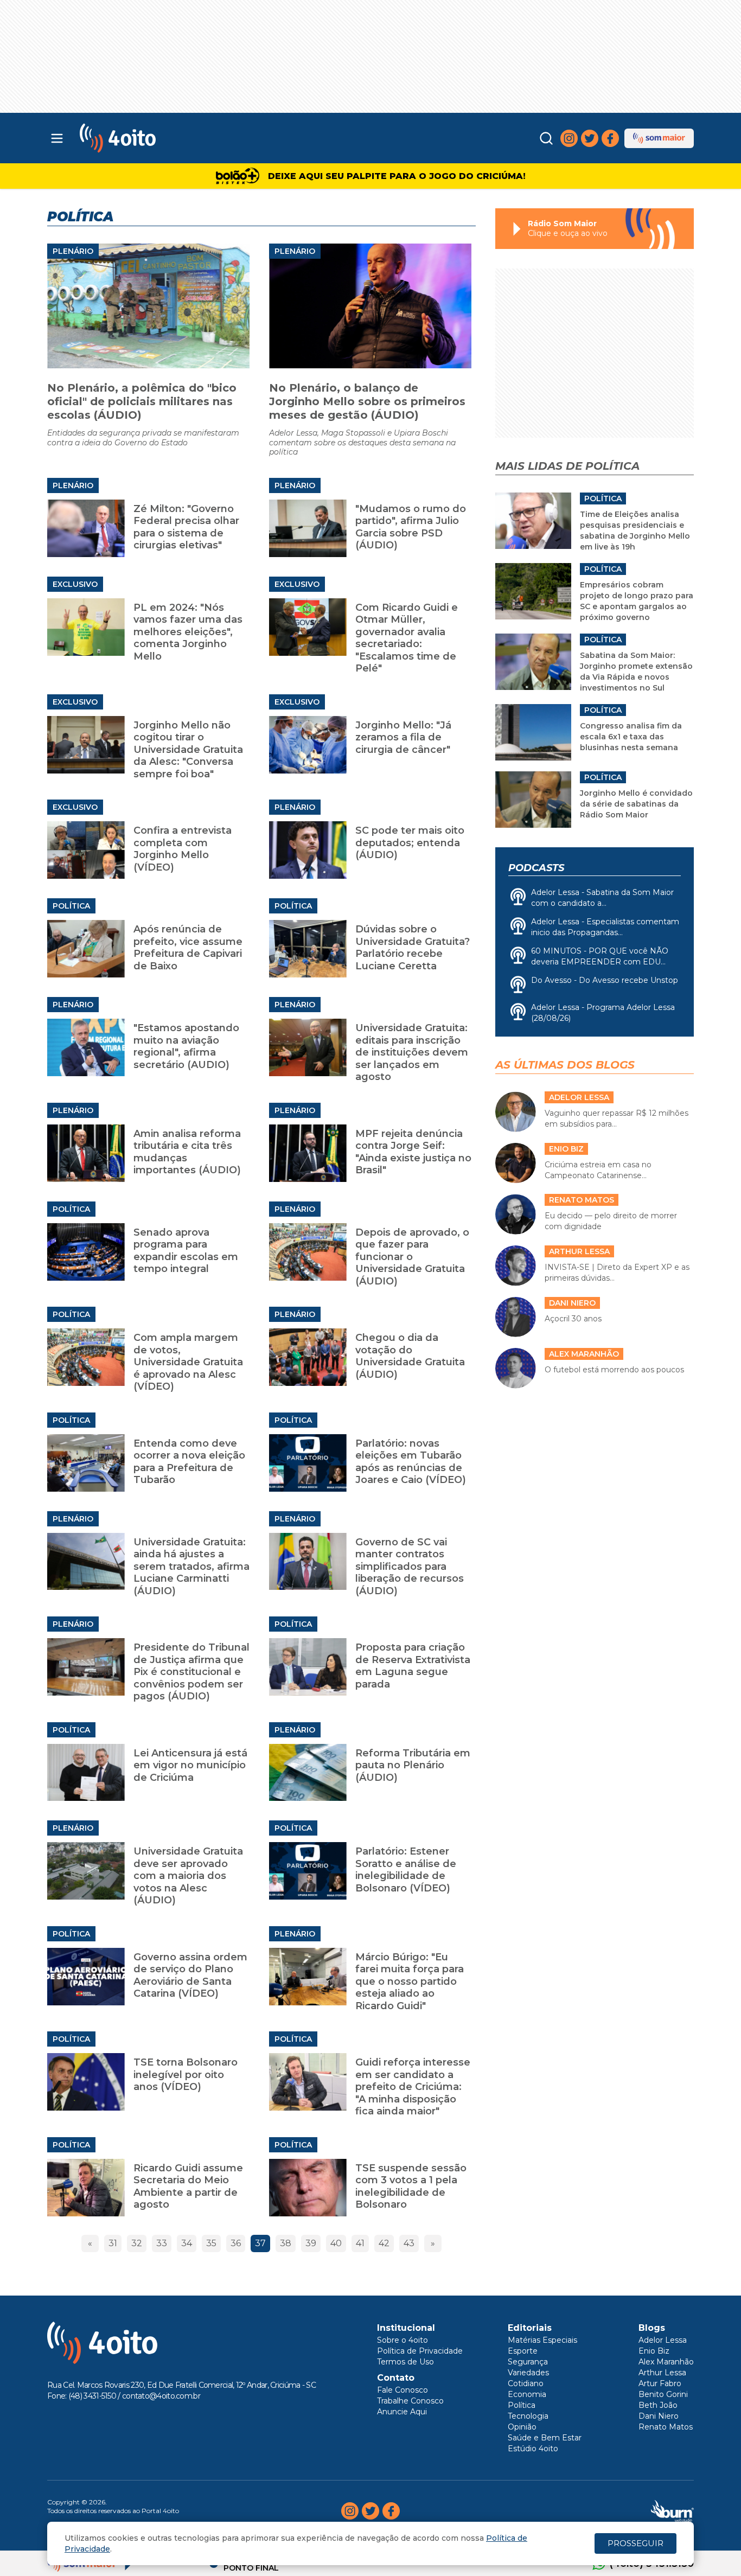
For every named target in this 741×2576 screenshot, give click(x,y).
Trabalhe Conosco (410, 2401)
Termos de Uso (405, 2362)
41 (360, 2243)
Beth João (658, 2405)
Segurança (528, 2362)
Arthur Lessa (662, 2373)
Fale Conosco (403, 2390)
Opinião (522, 2427)
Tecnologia (528, 2416)
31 (113, 2243)
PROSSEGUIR (635, 2543)
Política (71, 906)
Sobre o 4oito (403, 2340)
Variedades (528, 2373)
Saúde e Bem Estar (545, 2438)
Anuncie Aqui (402, 2412)
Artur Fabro (660, 2383)
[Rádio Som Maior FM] (659, 138)
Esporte (523, 2351)
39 (311, 2243)
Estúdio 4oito (533, 2449)
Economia (527, 2394)
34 (187, 2243)
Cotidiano (526, 2383)
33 (162, 2243)
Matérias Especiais (542, 2340)
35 (211, 2243)
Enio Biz (654, 2351)
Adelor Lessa (663, 2340)
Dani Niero (659, 2416)
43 (409, 2243)
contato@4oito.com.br (161, 2396)
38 (286, 2243)
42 (384, 2243)
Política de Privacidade (420, 2351)
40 (336, 2243)
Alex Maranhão (666, 2362)
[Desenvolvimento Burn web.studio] (672, 2511)
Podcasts (536, 868)
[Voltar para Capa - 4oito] (166, 138)
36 (236, 2243)
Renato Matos (666, 2427)
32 (137, 2243)
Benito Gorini (663, 2394)
